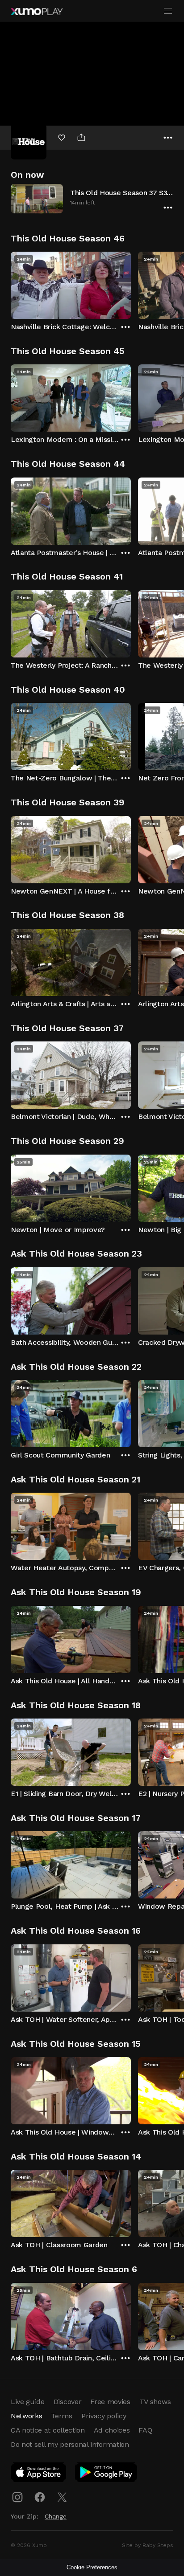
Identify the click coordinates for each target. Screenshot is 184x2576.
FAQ (145, 2430)
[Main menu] (168, 11)
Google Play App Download (107, 2474)
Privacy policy (104, 2416)
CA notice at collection (48, 2430)
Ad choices (112, 2430)
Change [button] (56, 2516)
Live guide (28, 2402)
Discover (67, 2402)
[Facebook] (40, 2497)
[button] (92, 198)
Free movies (110, 2402)
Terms (61, 2416)
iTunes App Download (39, 2474)
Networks (26, 2416)
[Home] (37, 12)
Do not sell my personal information (70, 2444)
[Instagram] (17, 2497)
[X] (62, 2497)
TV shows (155, 2402)
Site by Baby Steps (148, 2545)
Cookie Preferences (92, 2567)
